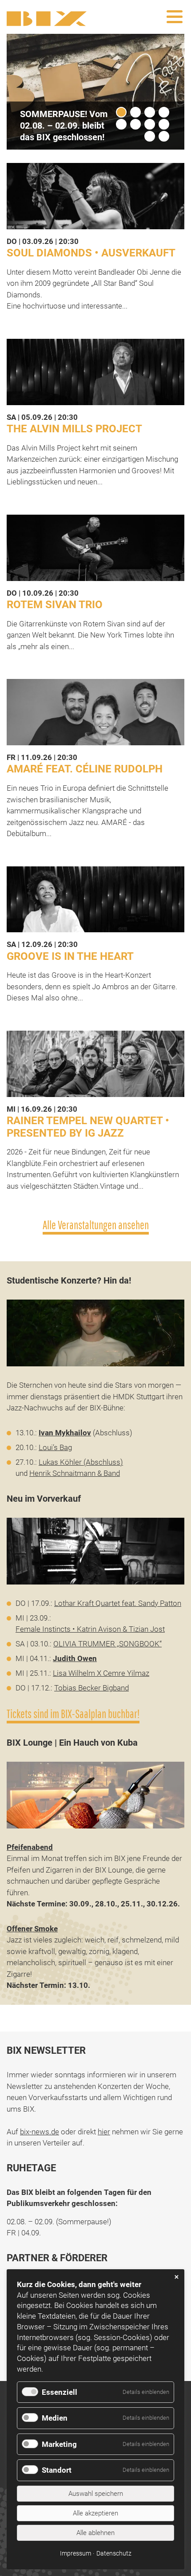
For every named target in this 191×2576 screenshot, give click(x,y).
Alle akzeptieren (95, 2513)
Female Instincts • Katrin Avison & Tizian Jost (90, 1629)
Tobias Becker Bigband (92, 1688)
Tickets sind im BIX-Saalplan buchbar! (73, 1714)
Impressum (76, 2553)
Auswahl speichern (96, 2494)
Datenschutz (114, 2553)
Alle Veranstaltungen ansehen (96, 1225)
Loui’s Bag (55, 1447)
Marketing (59, 2444)
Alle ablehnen (95, 2533)
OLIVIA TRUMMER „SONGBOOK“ (107, 1644)
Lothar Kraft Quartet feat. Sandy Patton (118, 1603)
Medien (55, 2418)
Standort (57, 2470)
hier (104, 2132)
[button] (161, 82)
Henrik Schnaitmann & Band (75, 1473)
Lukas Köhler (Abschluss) (81, 1462)
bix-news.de (40, 2132)
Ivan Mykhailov (65, 1433)
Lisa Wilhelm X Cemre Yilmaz (101, 1673)
